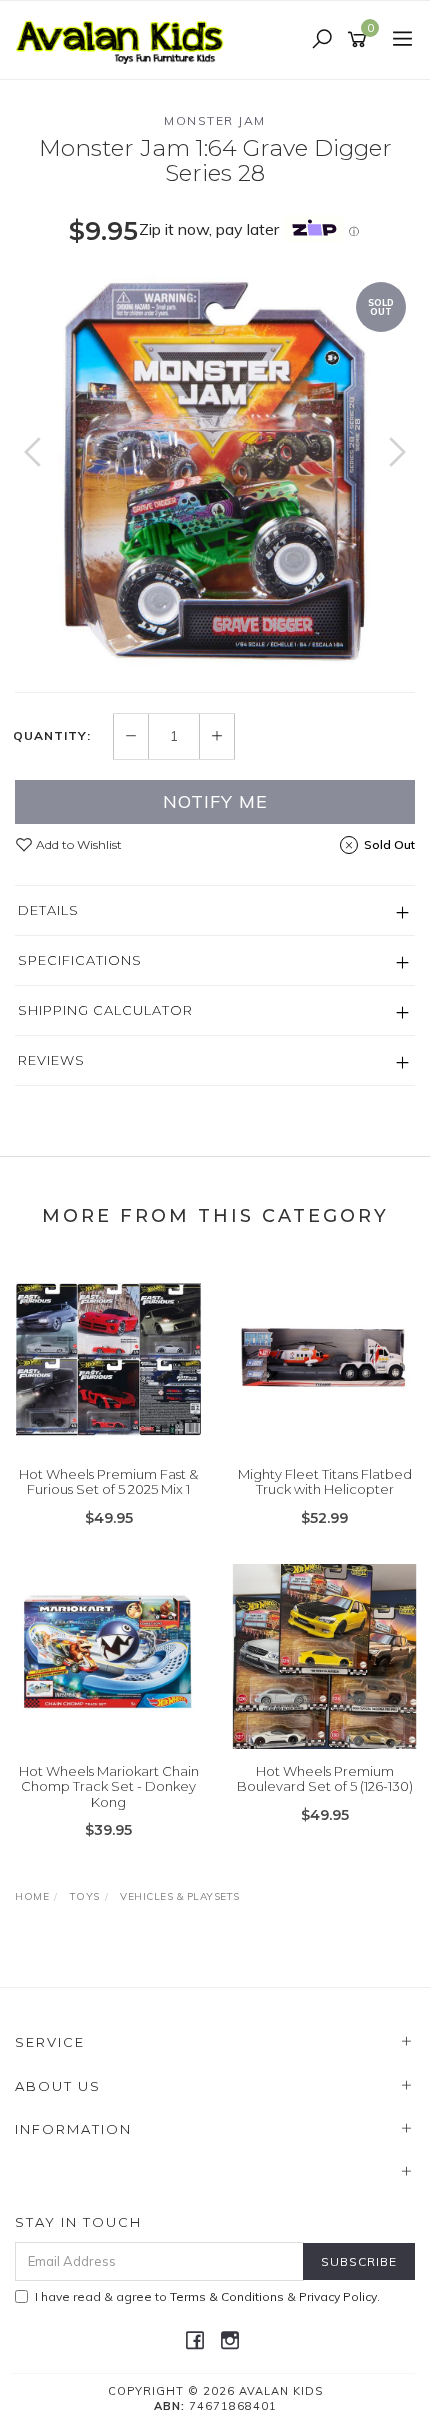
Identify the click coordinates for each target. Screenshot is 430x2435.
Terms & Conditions (227, 2296)
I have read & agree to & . (207, 2296)
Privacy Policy (338, 2296)
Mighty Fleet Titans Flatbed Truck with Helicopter (325, 1482)
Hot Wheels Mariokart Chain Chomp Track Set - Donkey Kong (109, 1786)
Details (48, 910)
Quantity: (52, 736)
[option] (215, 472)
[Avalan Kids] (125, 39)
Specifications (80, 960)
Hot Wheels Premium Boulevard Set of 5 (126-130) (325, 1779)
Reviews (51, 1060)
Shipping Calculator (105, 1010)
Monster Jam (215, 120)
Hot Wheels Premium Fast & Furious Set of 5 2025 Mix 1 (108, 1482)
